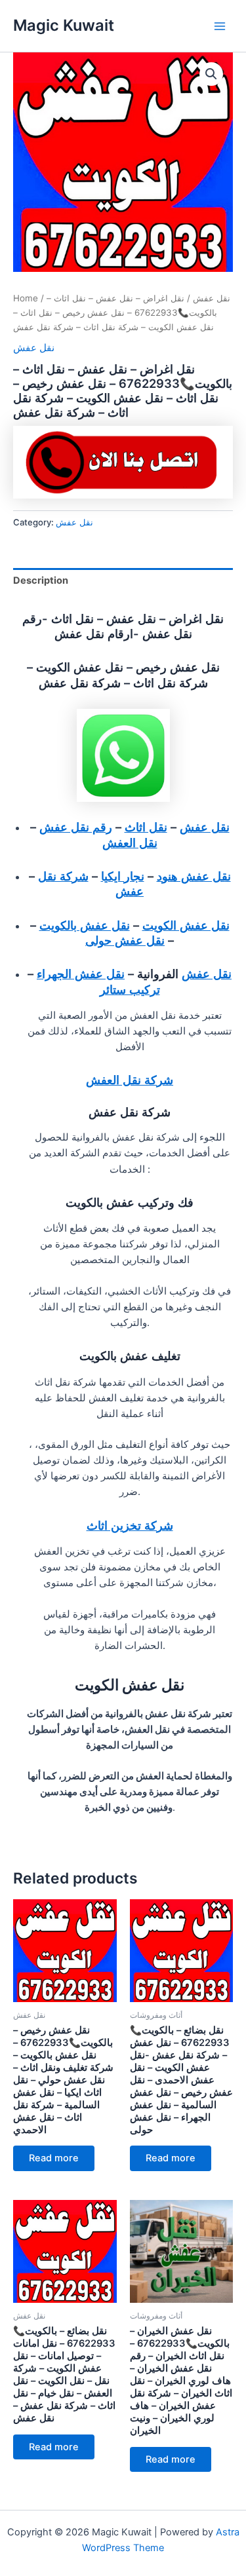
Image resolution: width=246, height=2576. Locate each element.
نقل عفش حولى (125, 940)
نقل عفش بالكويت (85, 925)
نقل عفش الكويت (186, 925)
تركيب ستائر (130, 989)
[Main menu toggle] (220, 26)
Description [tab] (41, 580)
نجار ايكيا (123, 876)
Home (26, 298)
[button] (211, 74)
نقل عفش (212, 298)
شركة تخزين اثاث (130, 1525)
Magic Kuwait (64, 25)
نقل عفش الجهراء (81, 974)
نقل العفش (130, 843)
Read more (54, 2158)
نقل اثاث (146, 827)
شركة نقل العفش (130, 1080)
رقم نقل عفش (76, 827)
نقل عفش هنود (194, 876)
